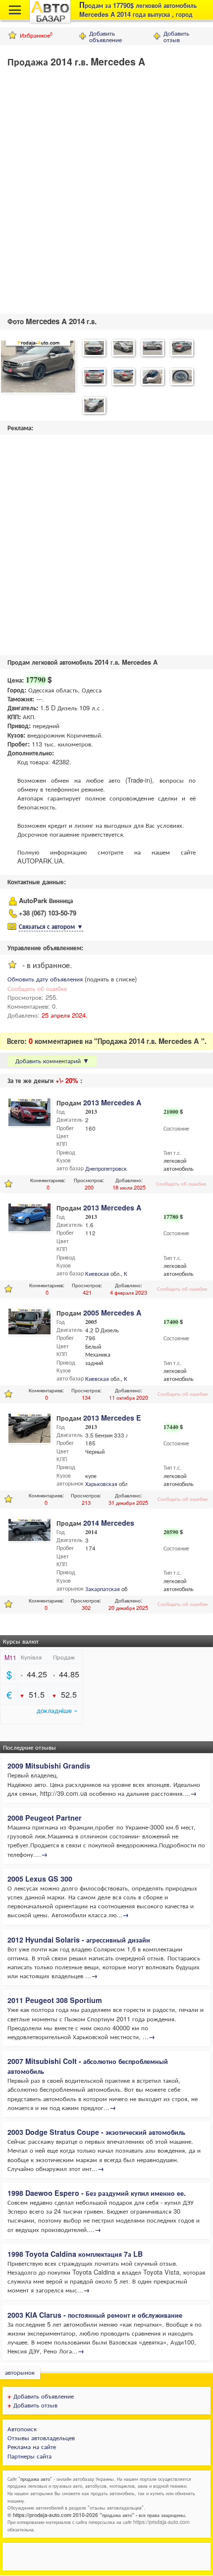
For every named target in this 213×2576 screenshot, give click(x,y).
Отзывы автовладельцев (41, 2437)
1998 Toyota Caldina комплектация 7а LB (75, 2254)
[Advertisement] (106, 188)
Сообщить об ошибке (37, 988)
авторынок (20, 2372)
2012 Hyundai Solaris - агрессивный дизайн (79, 1940)
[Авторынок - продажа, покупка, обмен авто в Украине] (50, 22)
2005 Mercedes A (112, 1313)
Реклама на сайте (32, 2446)
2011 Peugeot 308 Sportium (55, 2000)
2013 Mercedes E (112, 1418)
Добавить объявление (106, 36)
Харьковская (101, 1484)
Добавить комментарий (52, 1060)
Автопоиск (22, 2429)
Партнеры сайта (29, 2456)
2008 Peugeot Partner (45, 1818)
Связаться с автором (51, 926)
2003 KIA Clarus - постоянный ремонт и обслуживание (95, 2315)
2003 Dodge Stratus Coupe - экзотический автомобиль (96, 2132)
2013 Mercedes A (112, 1102)
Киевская (97, 1273)
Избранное (36, 35)
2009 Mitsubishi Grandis (49, 1766)
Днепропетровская (109, 1168)
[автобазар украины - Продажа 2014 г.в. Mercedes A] (38, 368)
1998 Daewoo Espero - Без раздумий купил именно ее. (97, 2193)
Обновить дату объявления (45, 979)
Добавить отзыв (176, 36)
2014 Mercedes (109, 1523)
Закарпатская (103, 1589)
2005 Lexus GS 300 (40, 1879)
